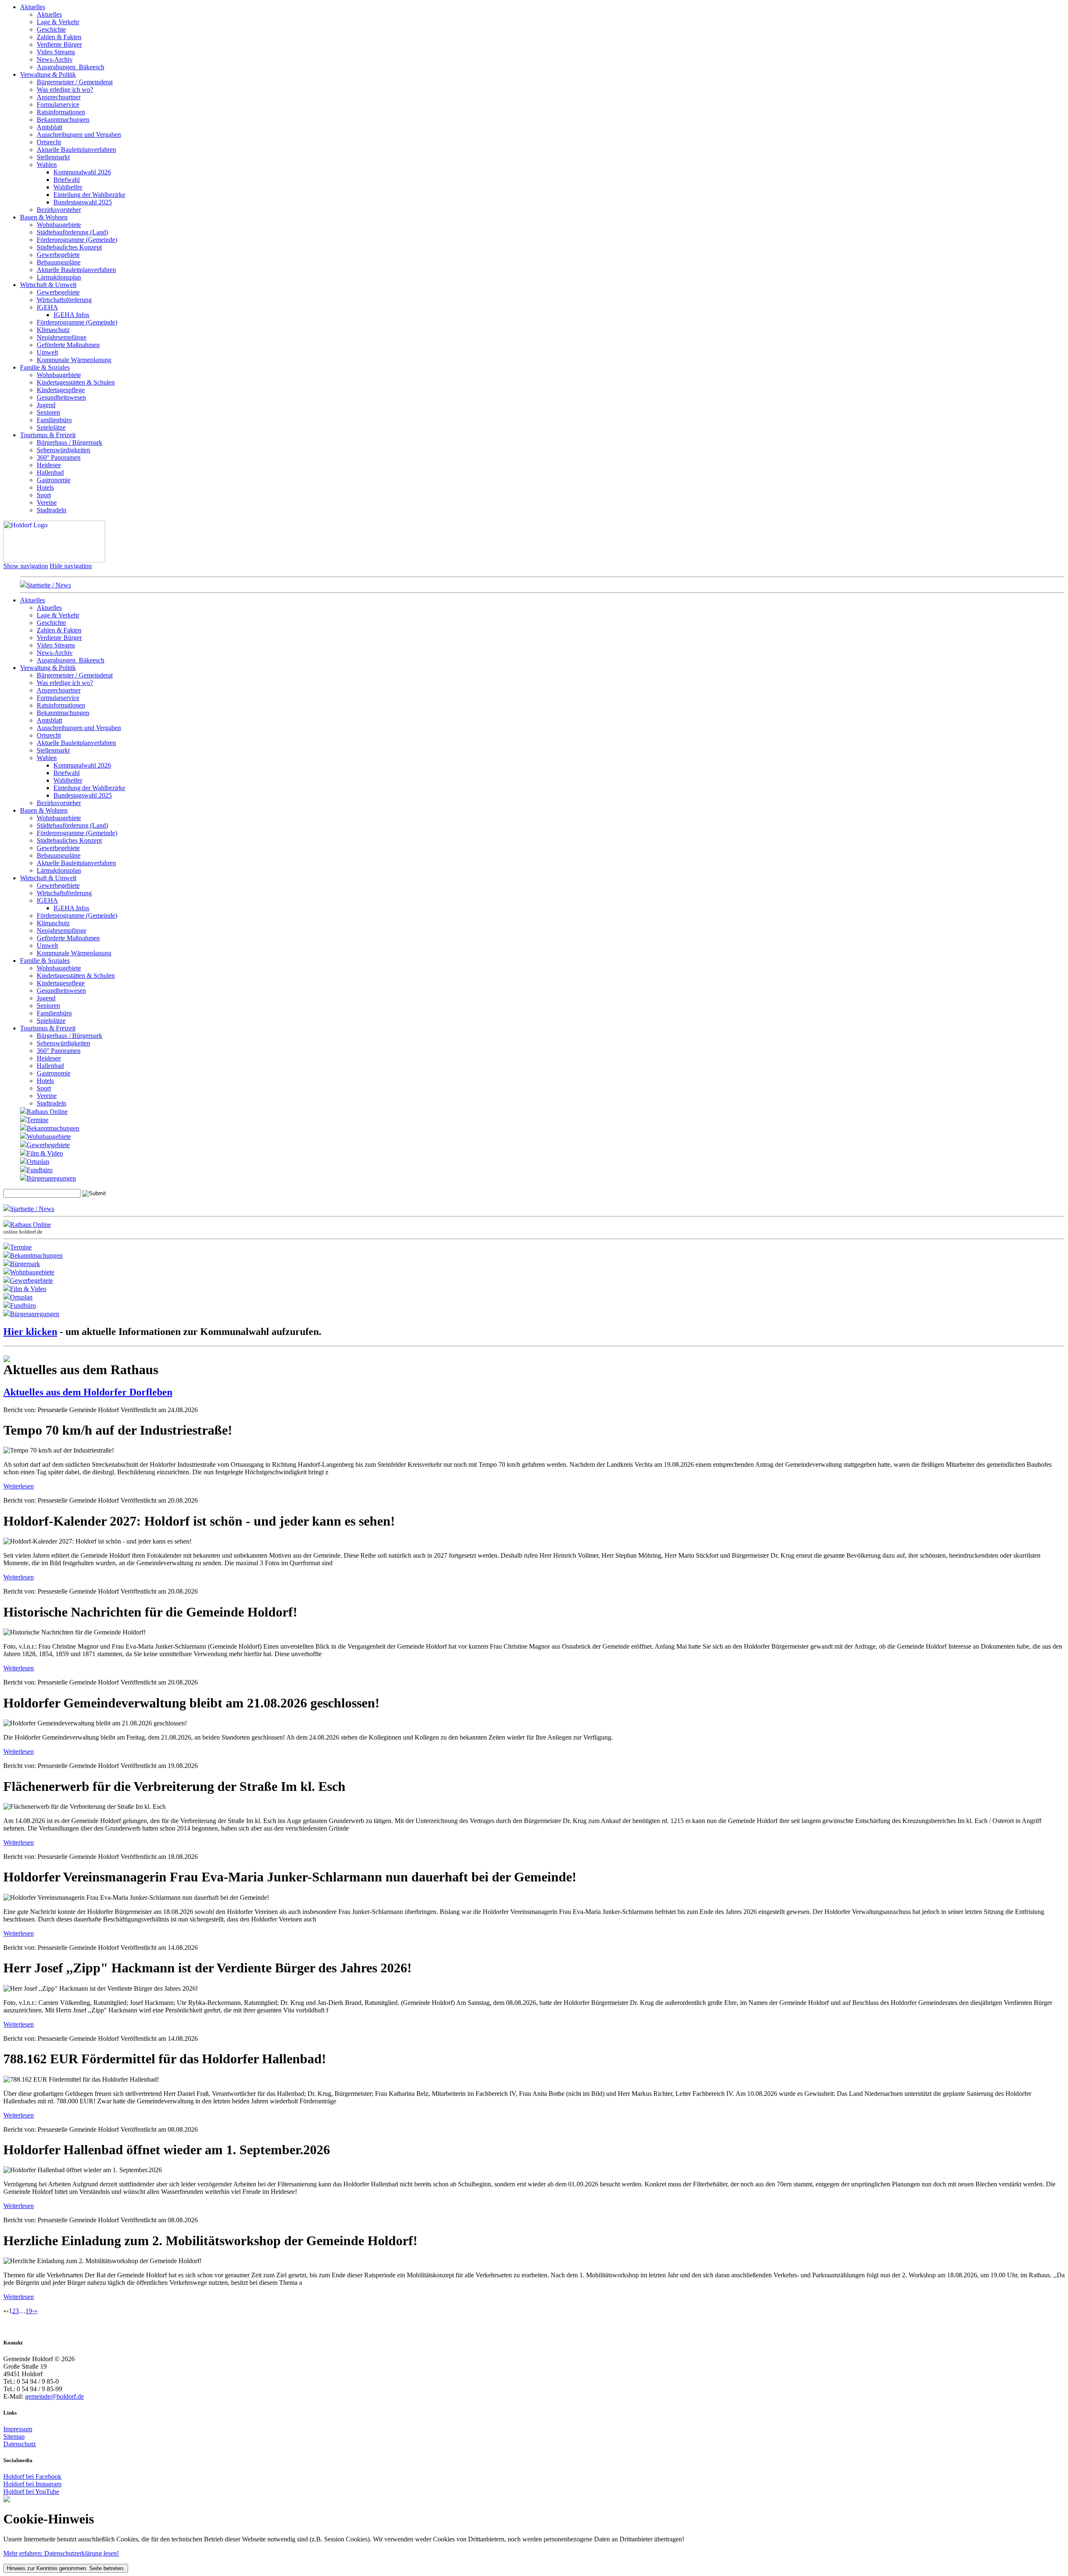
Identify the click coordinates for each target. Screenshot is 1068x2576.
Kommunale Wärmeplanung (74, 360)
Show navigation (26, 566)
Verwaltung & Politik (48, 74)
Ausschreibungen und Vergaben (79, 135)
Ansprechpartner (59, 97)
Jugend (46, 405)
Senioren (48, 412)
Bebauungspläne (59, 262)
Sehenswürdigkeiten (63, 450)
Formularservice (58, 105)
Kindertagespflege (61, 390)
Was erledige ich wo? (65, 89)
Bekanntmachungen (63, 120)
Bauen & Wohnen (44, 217)
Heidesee (49, 465)
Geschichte (51, 29)
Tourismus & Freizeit (48, 435)
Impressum (18, 2429)
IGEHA (47, 307)
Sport (44, 495)
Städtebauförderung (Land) (72, 232)
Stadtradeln (52, 510)
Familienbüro (54, 420)
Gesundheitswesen (61, 397)
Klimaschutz (53, 330)
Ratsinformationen (61, 112)
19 (29, 2311)
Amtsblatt (49, 127)
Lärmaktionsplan (59, 277)
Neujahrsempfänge (62, 337)
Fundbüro (40, 1170)
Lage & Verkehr (58, 22)
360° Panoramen (59, 457)
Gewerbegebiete (58, 255)
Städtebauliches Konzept (69, 247)
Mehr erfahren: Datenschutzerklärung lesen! (61, 2553)
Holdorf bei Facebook (32, 2477)
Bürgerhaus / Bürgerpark (69, 442)
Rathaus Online (47, 1112)
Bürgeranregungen (51, 1178)
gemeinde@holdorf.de (54, 2396)
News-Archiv (55, 59)
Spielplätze (51, 427)
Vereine (47, 502)
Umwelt (47, 352)
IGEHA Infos (71, 315)
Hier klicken (30, 1332)
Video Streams (56, 52)
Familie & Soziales (45, 367)
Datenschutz (20, 2444)
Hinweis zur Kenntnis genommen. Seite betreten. (66, 2568)
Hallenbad (50, 472)
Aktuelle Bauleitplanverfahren (76, 150)
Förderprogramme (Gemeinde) (77, 240)
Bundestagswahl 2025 (83, 202)
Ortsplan (38, 1162)
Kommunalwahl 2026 (82, 172)
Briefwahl (67, 180)
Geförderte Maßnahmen (68, 345)
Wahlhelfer (68, 187)
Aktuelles (33, 7)
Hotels (45, 487)
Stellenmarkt (53, 157)
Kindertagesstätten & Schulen (76, 382)
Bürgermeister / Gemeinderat (75, 82)
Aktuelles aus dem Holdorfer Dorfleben (88, 1392)
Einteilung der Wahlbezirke (89, 195)
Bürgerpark (25, 1264)
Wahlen (47, 165)
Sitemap (14, 2436)
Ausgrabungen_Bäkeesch (71, 67)
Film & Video (45, 1153)
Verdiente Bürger (59, 44)
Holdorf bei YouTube (31, 2492)
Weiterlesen (19, 1486)
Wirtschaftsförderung (64, 300)
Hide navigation (71, 566)
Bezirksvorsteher (59, 210)
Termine (38, 1120)
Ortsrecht (49, 142)
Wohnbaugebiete (59, 225)
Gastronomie (54, 480)
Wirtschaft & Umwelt (48, 285)
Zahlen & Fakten (59, 37)
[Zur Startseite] (54, 560)
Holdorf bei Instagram (32, 2484)
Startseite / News (49, 585)
